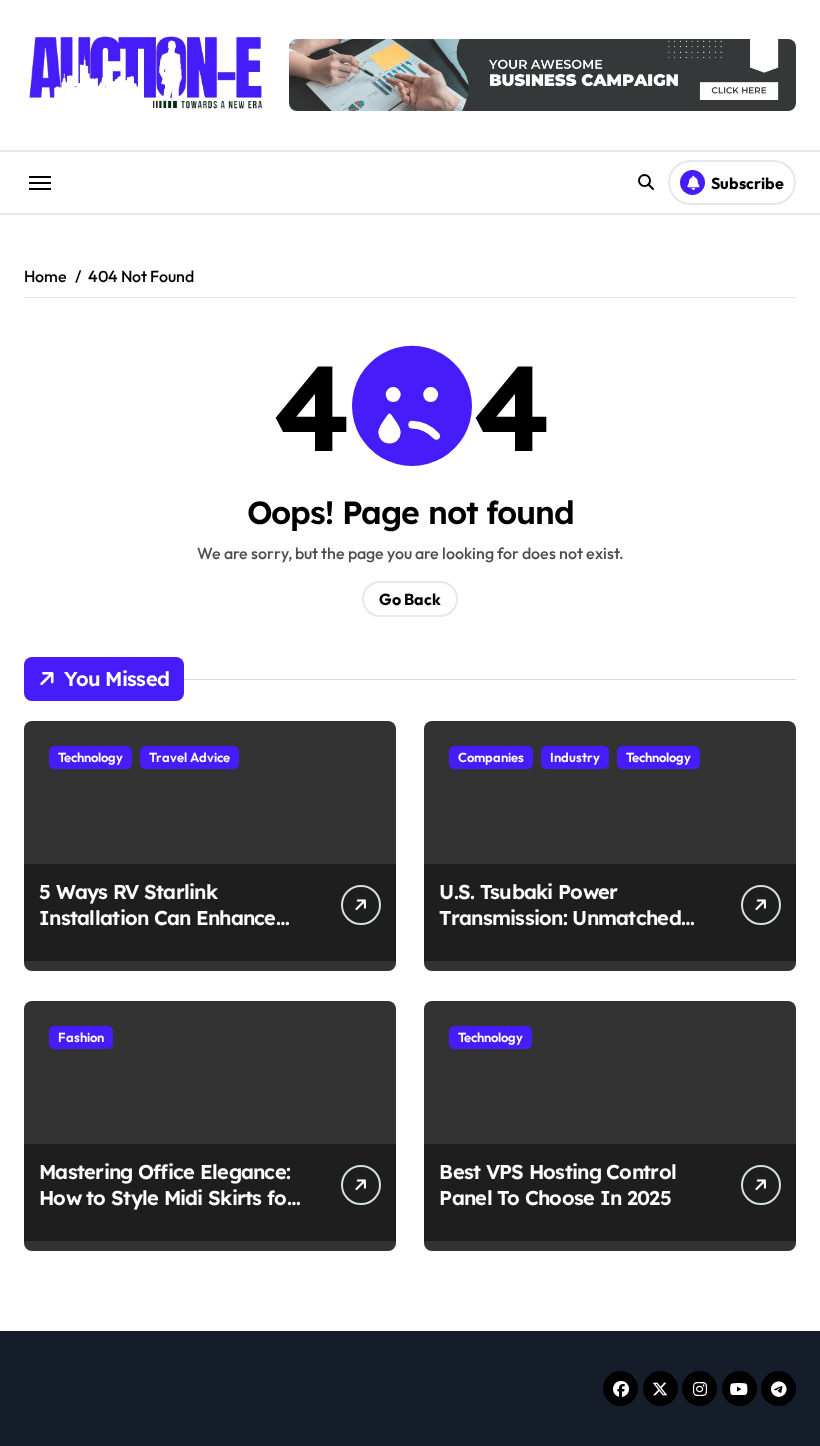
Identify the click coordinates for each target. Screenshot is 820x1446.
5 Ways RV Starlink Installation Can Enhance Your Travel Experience (157, 917)
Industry (575, 757)
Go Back (410, 599)
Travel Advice (189, 757)
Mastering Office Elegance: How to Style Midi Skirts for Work (167, 1197)
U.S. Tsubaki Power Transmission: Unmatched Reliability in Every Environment (559, 930)
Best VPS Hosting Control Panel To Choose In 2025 (557, 1184)
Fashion (81, 1037)
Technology (90, 757)
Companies (491, 757)
